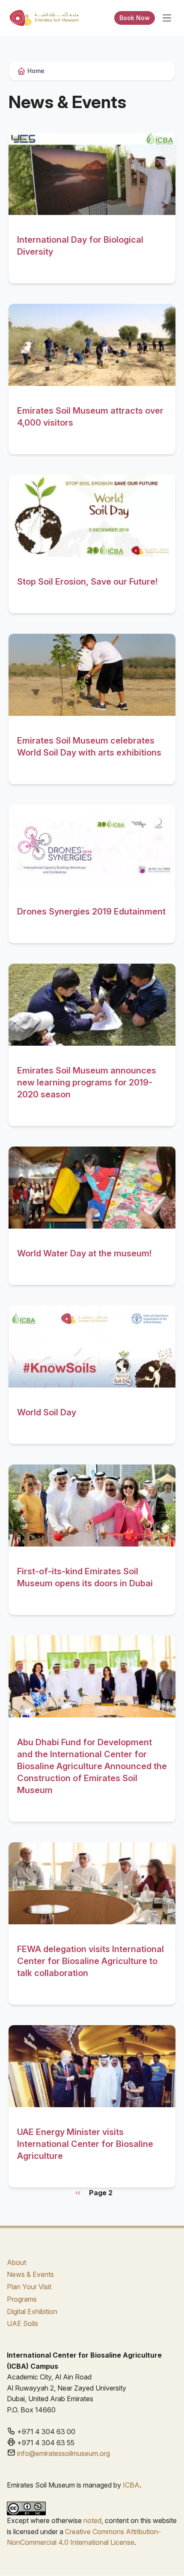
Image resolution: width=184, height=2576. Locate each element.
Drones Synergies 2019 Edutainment (91, 912)
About (16, 2262)
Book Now (135, 18)
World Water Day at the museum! (84, 1253)
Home (36, 71)
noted (92, 2520)
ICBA (131, 2485)
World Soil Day (47, 1412)
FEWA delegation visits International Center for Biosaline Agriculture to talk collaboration (91, 1961)
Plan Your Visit (29, 2287)
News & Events (30, 2274)
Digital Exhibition (32, 2311)
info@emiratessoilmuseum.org (64, 2453)
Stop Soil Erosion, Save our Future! (87, 582)
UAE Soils (22, 2323)
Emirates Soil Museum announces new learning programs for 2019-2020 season (87, 1082)
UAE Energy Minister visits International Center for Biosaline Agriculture (85, 2144)
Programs (22, 2299)
